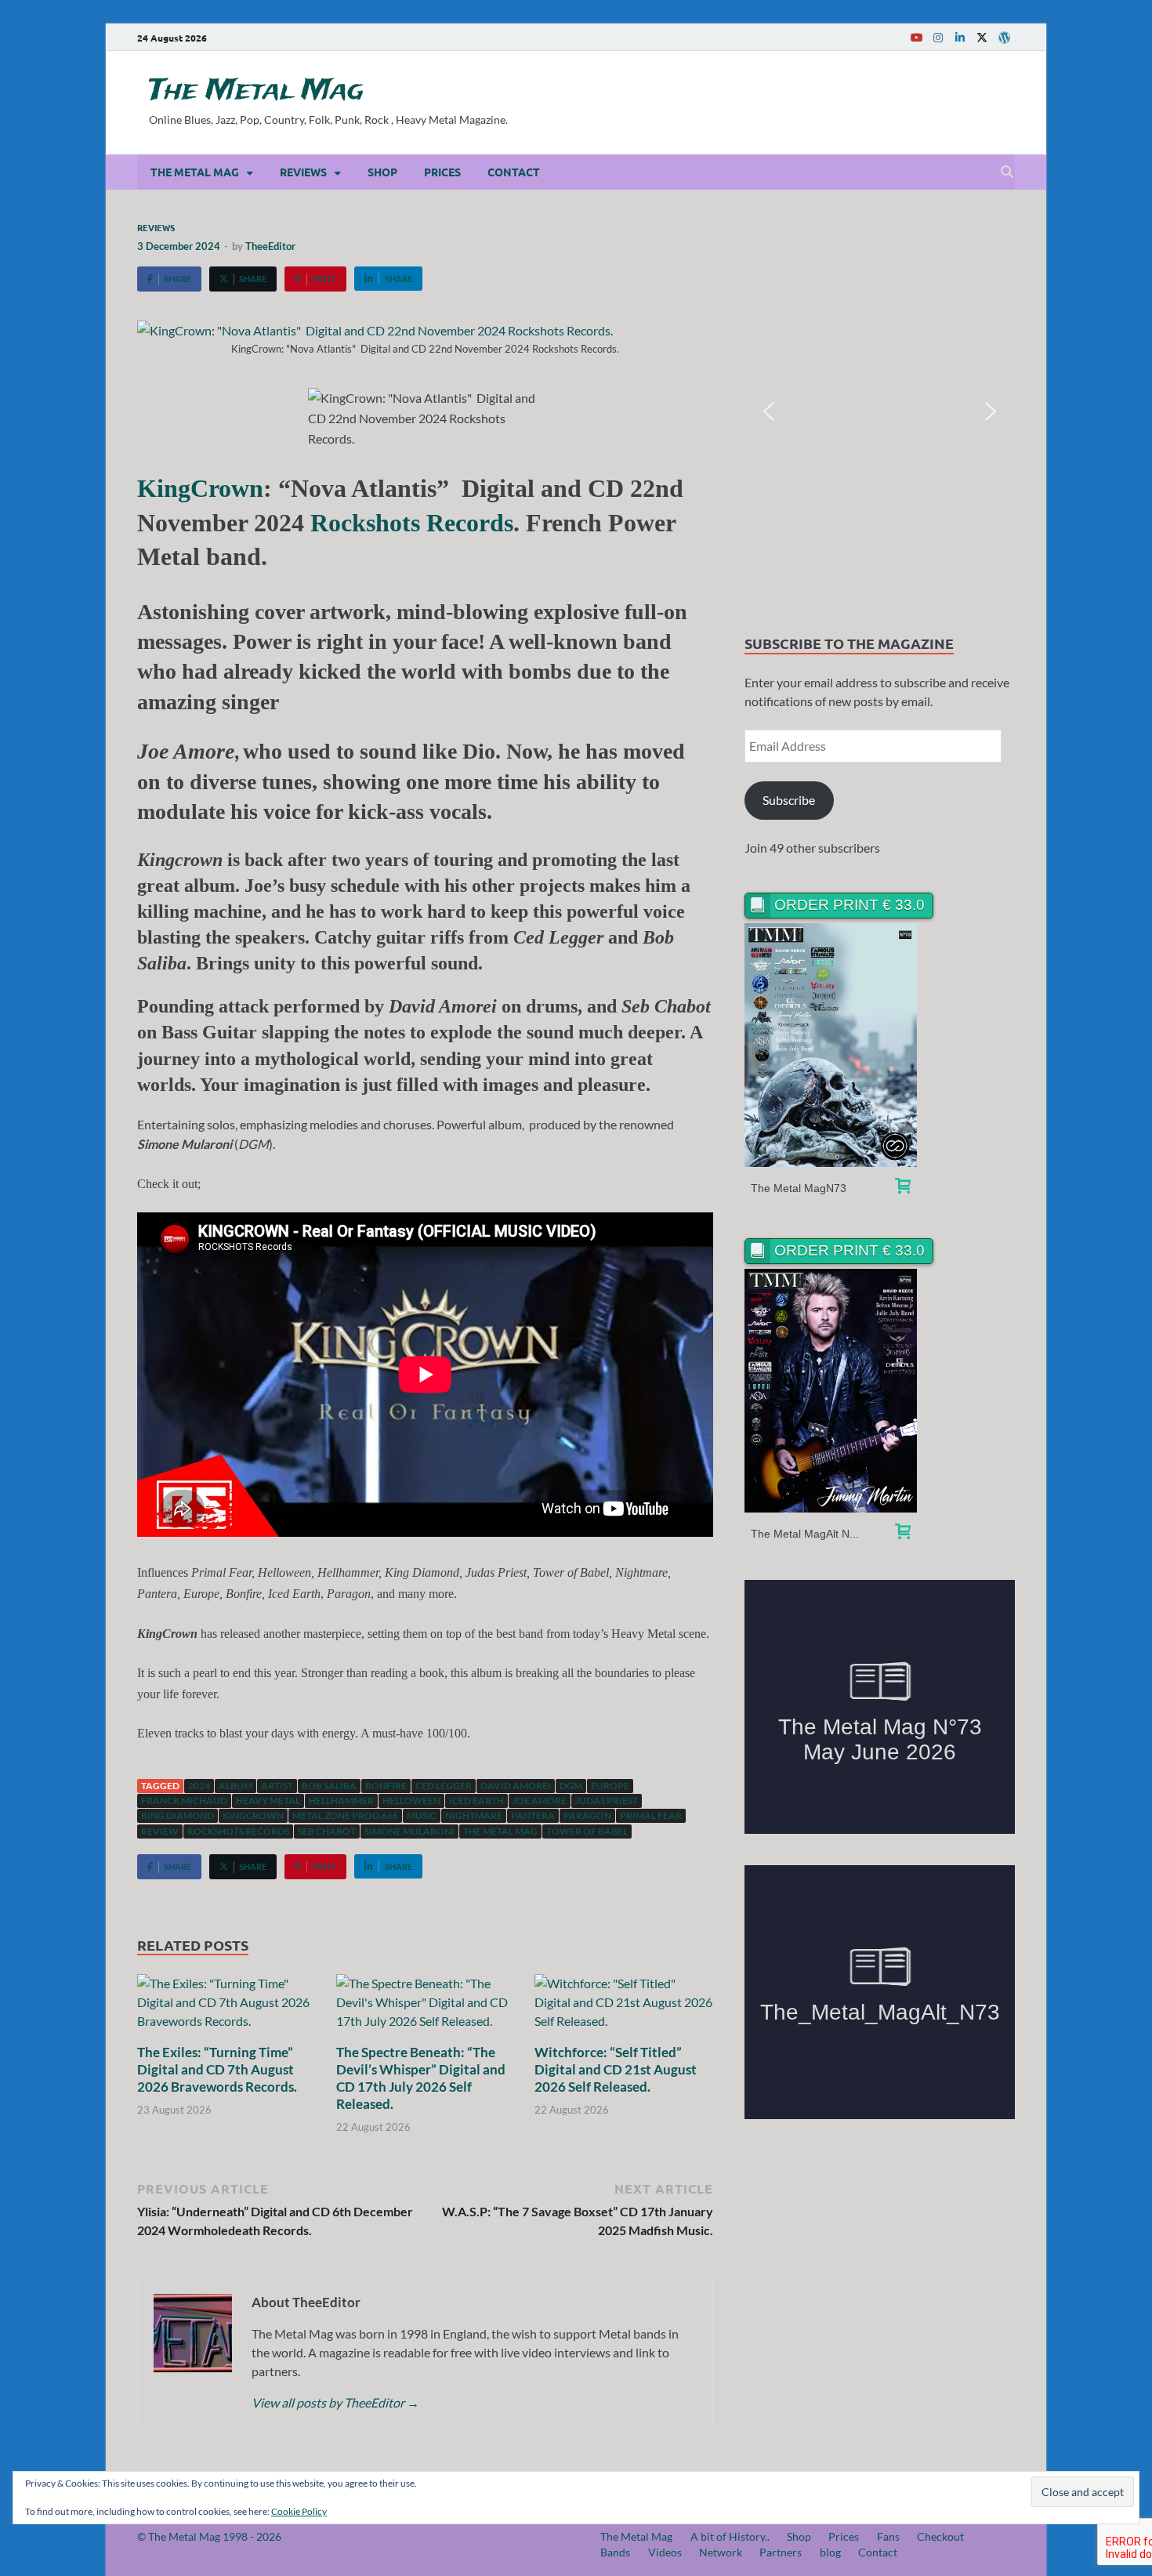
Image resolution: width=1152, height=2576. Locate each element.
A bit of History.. (730, 2536)
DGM (571, 1786)
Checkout (940, 2536)
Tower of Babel (587, 1831)
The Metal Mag (256, 91)
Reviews (303, 172)
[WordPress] (1004, 38)
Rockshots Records (412, 523)
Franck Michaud (184, 1801)
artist (277, 1786)
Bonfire (386, 1786)
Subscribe (789, 800)
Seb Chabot (327, 1831)
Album (235, 1786)
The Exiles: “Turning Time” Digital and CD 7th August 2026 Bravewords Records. (217, 2069)
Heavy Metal (268, 1801)
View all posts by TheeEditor (335, 2402)
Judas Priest (607, 1801)
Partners (781, 2552)
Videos (665, 2552)
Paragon (587, 1815)
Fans (888, 2536)
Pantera (533, 1815)
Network (721, 2552)
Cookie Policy (299, 2511)
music (422, 1815)
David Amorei (516, 1786)
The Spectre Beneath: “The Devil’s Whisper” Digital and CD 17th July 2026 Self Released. (421, 2078)
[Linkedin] (960, 37)
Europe (610, 1786)
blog (830, 2552)
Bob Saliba (329, 1786)
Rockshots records (238, 1831)
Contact (514, 172)
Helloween (411, 1801)
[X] (982, 37)
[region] (880, 412)
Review (160, 1831)
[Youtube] (916, 37)
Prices (442, 172)
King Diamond (178, 1815)
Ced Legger (444, 1786)
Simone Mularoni (409, 1831)
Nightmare (474, 1815)
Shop (382, 172)
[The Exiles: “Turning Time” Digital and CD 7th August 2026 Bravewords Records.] (226, 2007)
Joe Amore (540, 1801)
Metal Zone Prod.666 (345, 1815)
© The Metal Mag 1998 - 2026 (209, 2536)
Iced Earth (476, 1801)
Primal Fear (651, 1815)
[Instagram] (938, 37)
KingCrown (200, 488)
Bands (615, 2552)
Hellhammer (341, 1801)
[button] (769, 411)
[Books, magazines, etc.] (903, 1188)
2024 (199, 1786)
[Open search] (1007, 172)
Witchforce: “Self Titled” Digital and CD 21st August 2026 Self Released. (616, 2069)
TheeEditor (270, 246)
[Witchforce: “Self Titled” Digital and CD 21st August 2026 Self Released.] (624, 2007)
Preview (831, 1045)
